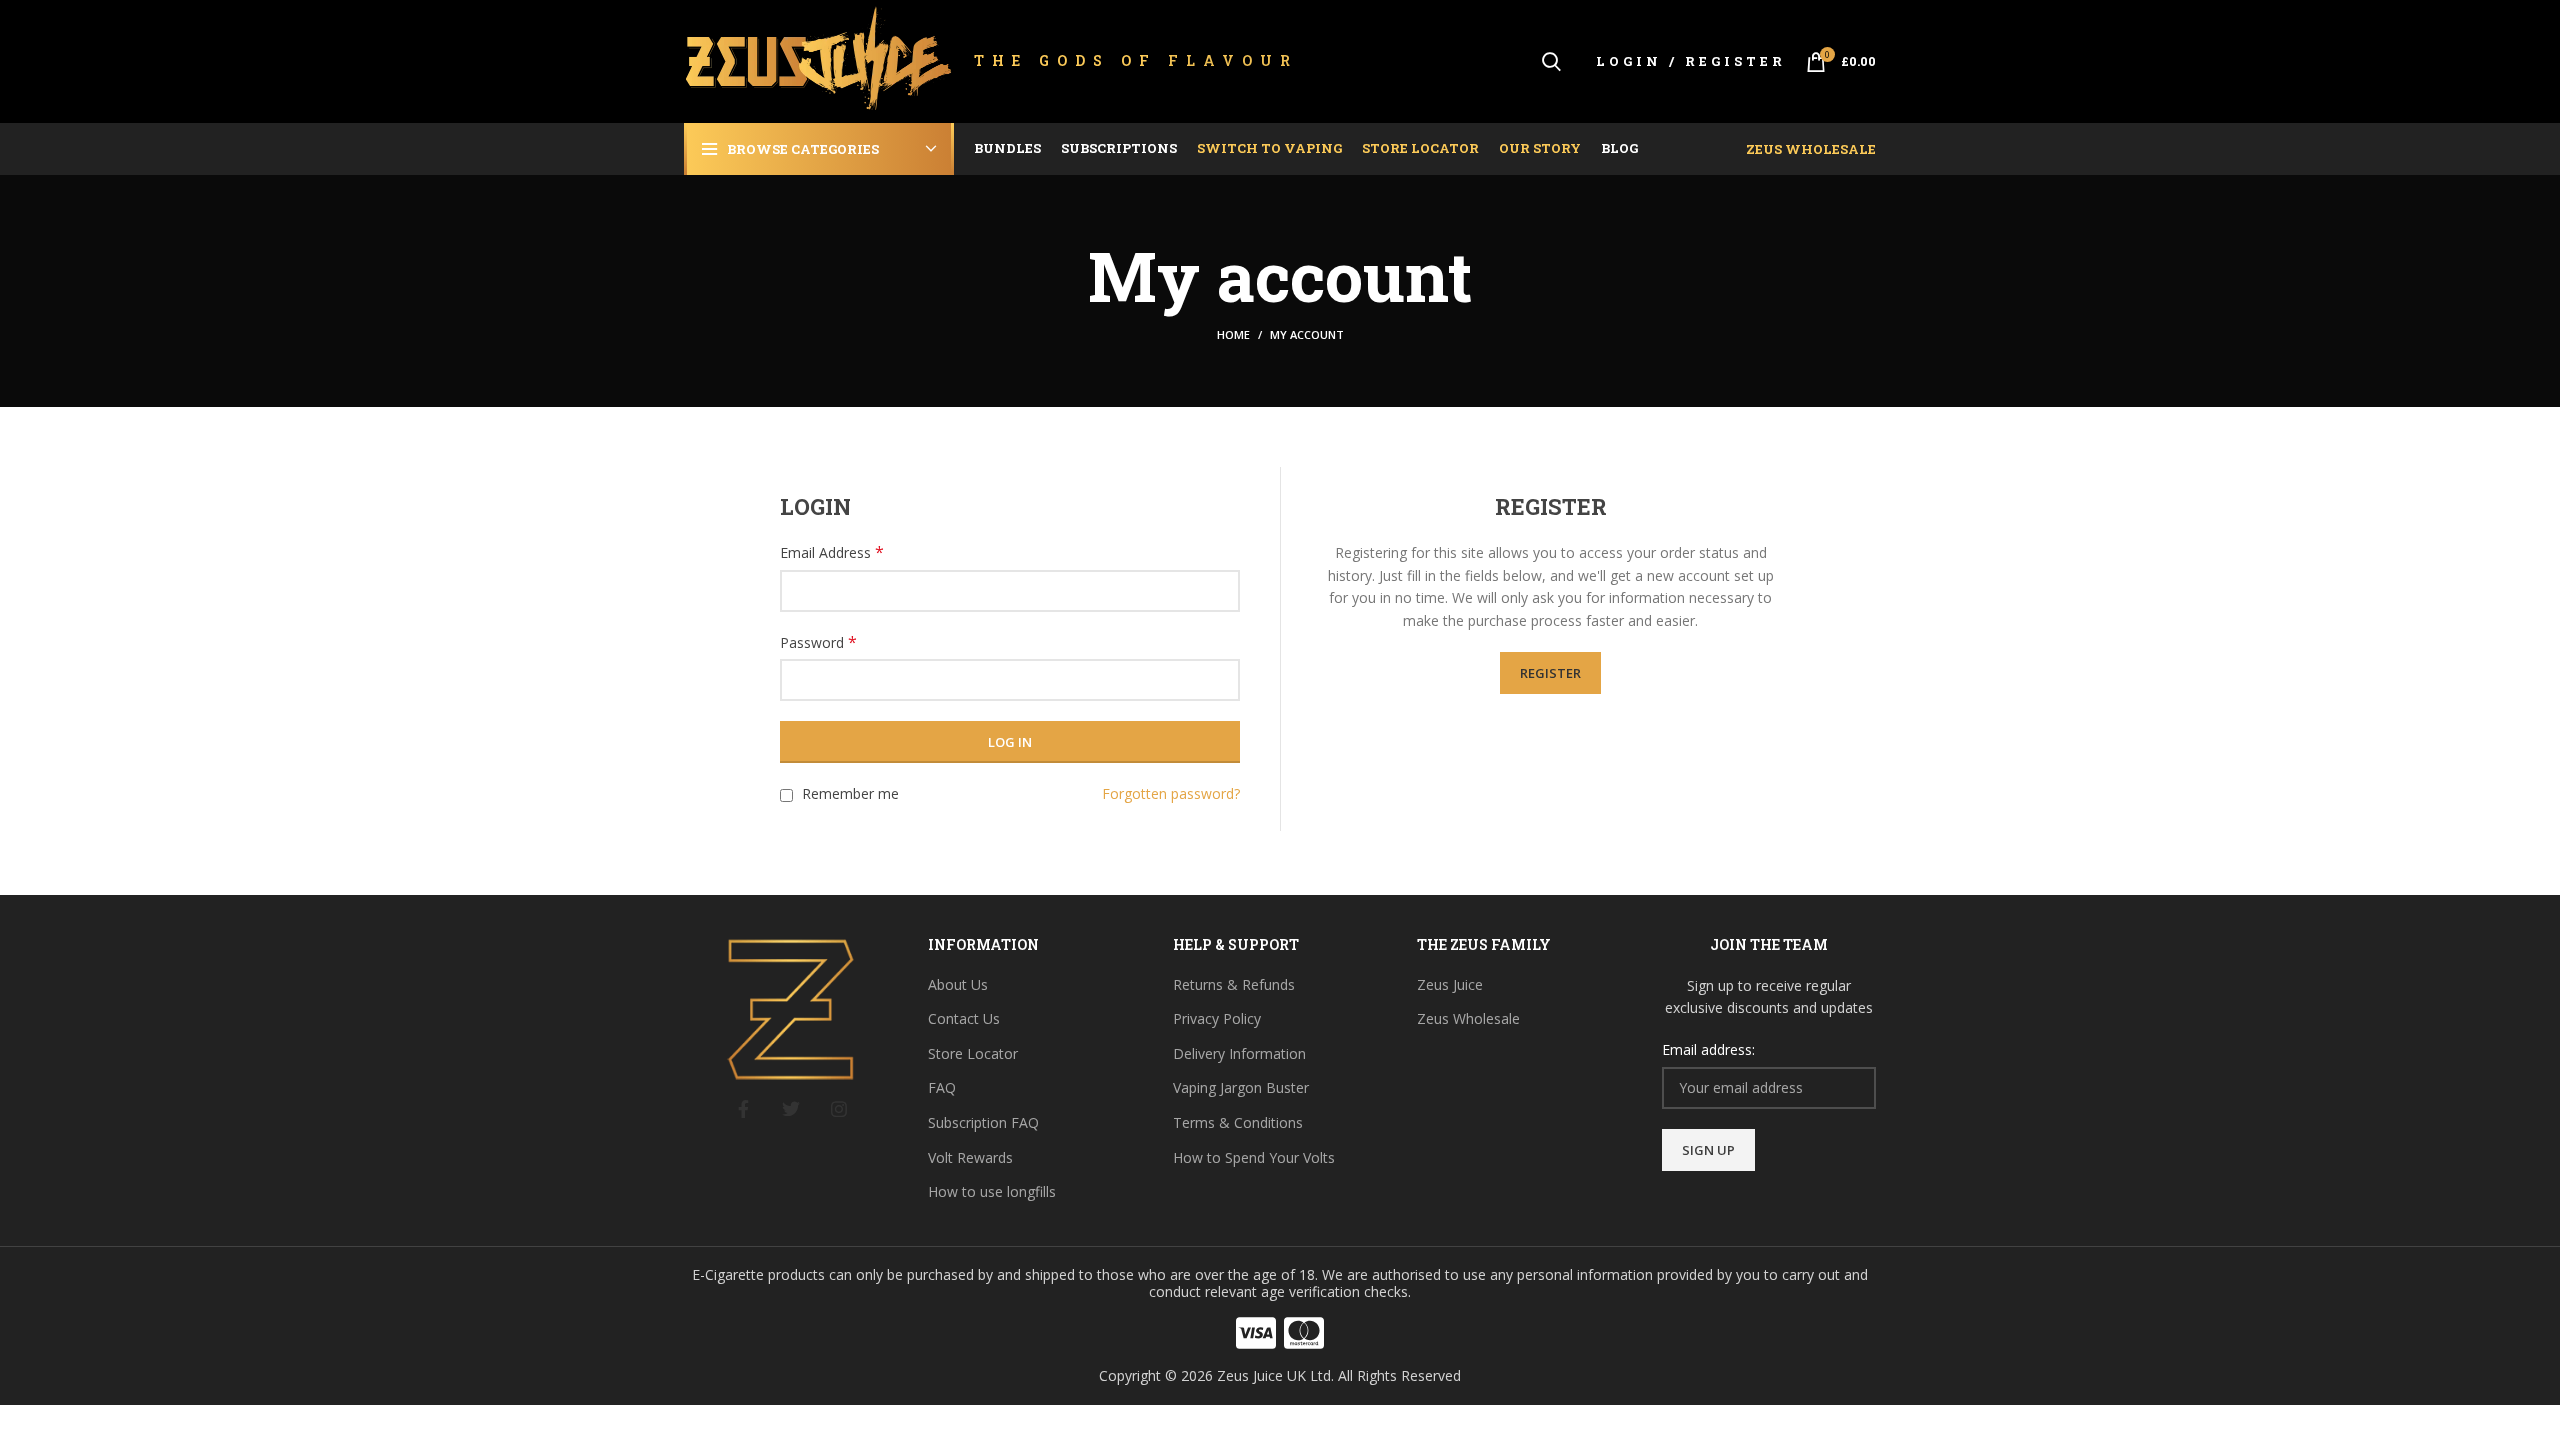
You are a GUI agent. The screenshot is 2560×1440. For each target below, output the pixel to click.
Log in (1010, 742)
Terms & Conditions (1238, 1122)
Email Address (832, 552)
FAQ (942, 1087)
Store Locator (973, 1053)
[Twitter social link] (791, 1109)
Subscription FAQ (983, 1122)
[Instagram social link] (839, 1109)
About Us (958, 984)
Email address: (1708, 1049)
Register (1550, 673)
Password (818, 642)
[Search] (1551, 62)
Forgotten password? (1171, 793)
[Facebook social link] (743, 1109)
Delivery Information (1239, 1053)
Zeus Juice (1450, 984)
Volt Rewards (970, 1157)
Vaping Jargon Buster (1241, 1087)
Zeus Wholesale (1811, 149)
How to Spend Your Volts (1254, 1157)
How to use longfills (992, 1191)
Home (1233, 334)
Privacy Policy (1217, 1018)
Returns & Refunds (1234, 984)
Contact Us (964, 1018)
